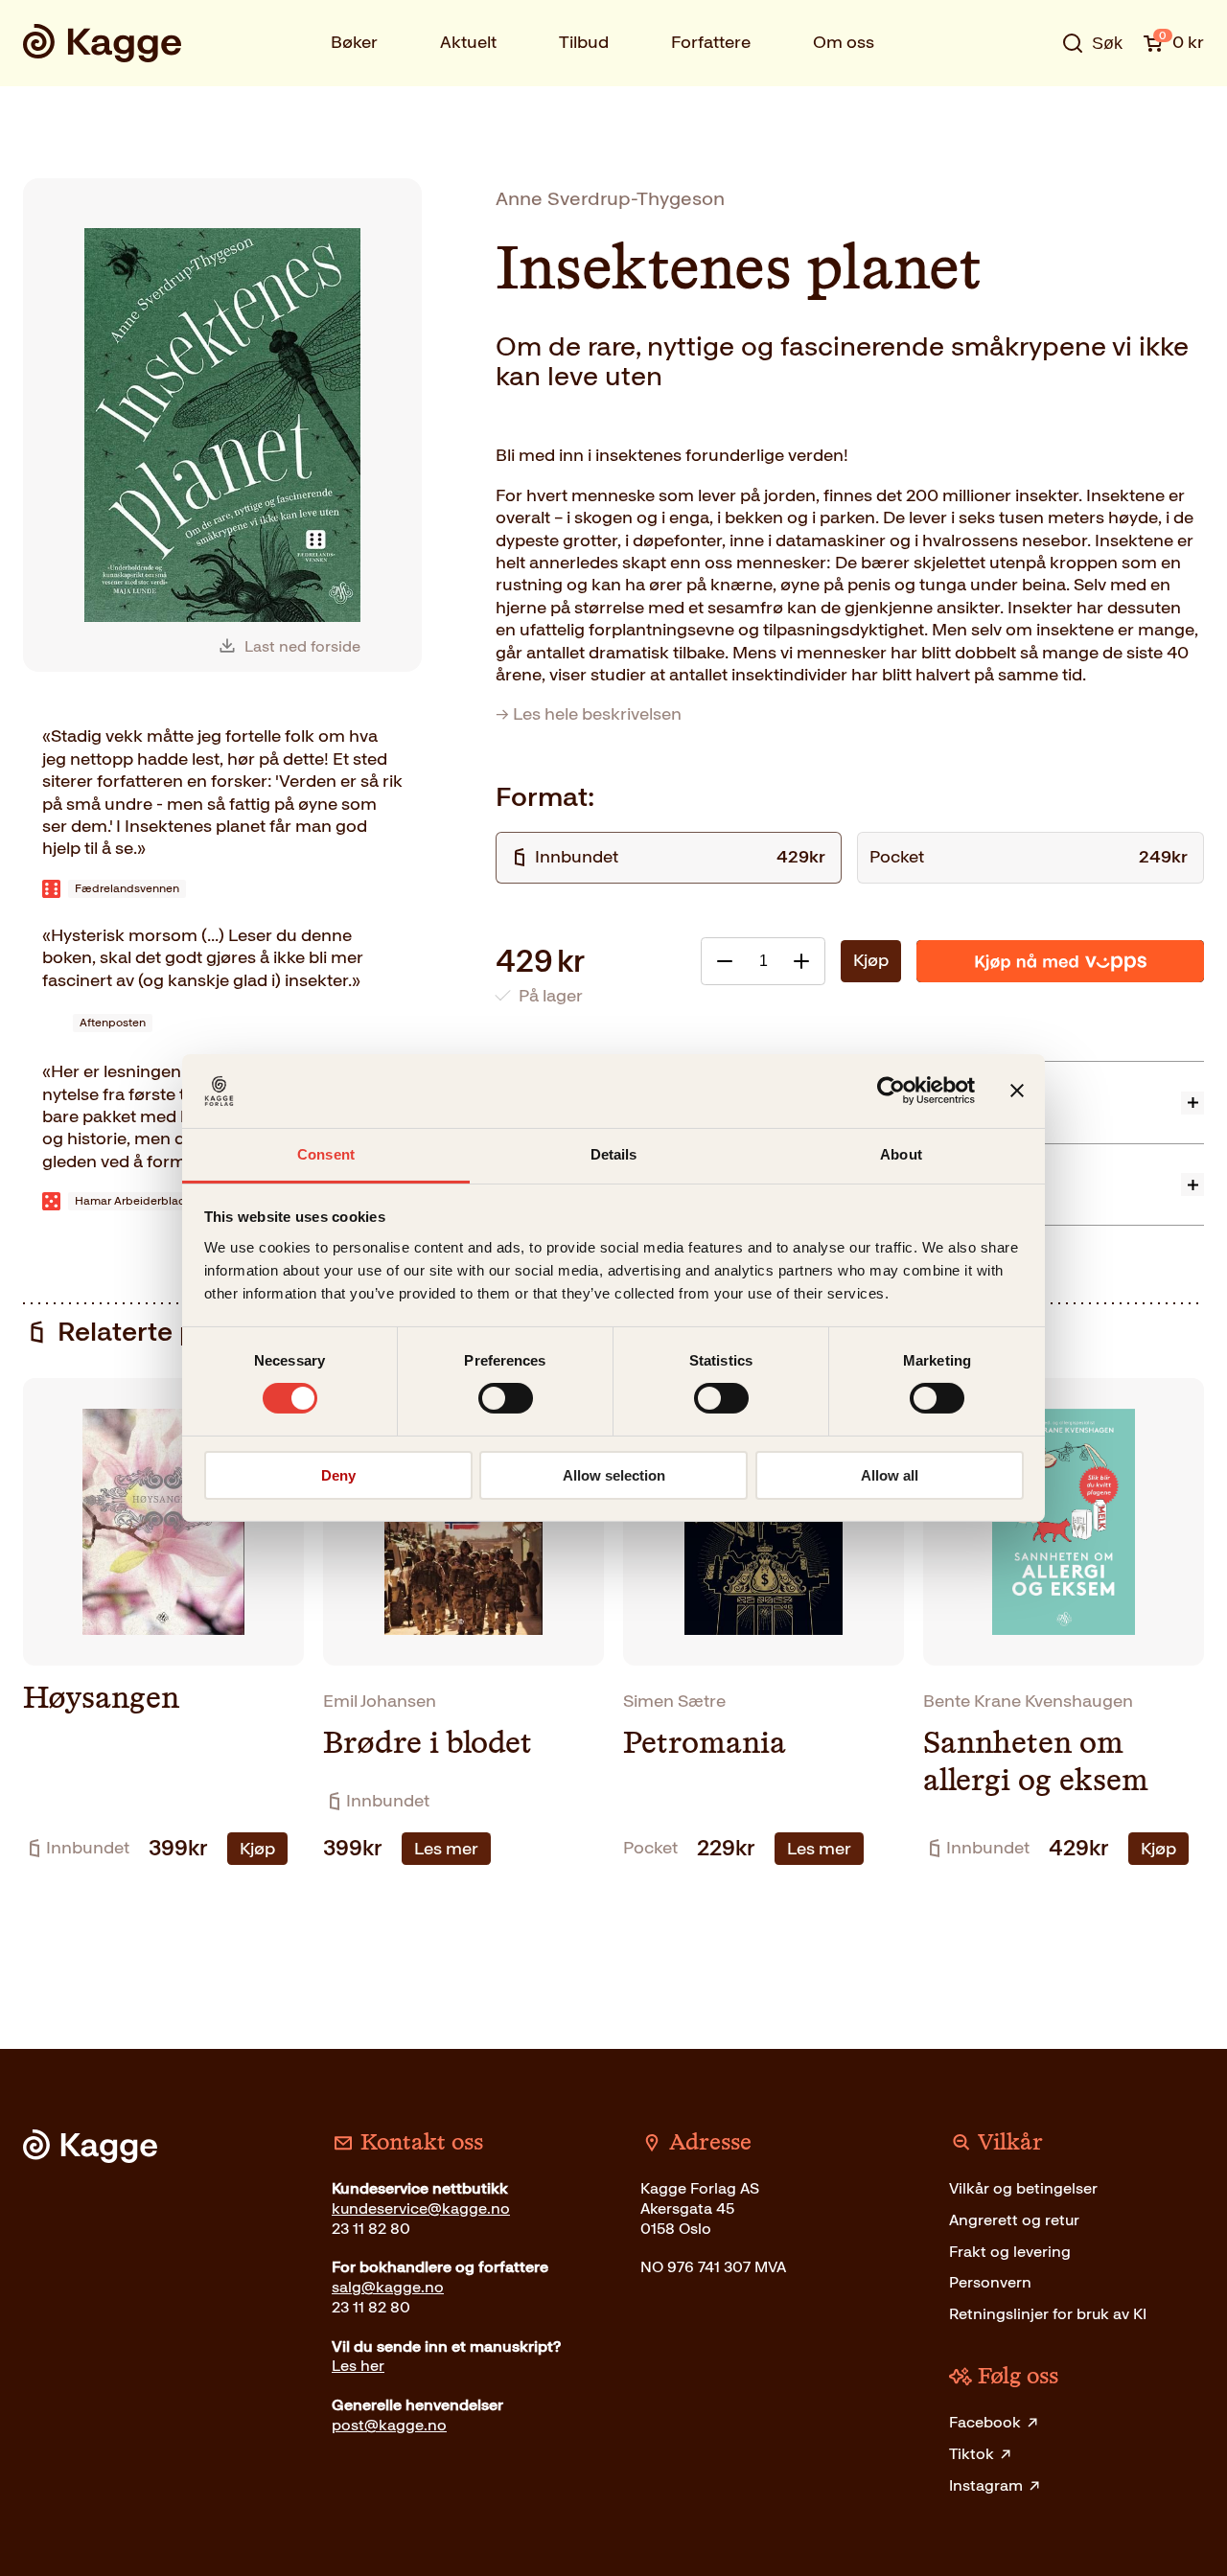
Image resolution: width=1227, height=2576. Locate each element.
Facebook (985, 2422)
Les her (358, 2366)
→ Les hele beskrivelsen (589, 714)
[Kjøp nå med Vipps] (1060, 961)
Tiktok (972, 2454)
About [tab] (901, 1154)
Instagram (986, 2485)
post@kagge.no (389, 2425)
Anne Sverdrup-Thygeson (610, 198)
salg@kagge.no (388, 2287)
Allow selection (614, 1475)
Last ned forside (302, 646)
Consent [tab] (326, 1154)
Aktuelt (468, 42)
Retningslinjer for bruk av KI (1048, 2314)
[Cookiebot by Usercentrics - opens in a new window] (891, 1091)
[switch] (506, 1398)
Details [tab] (614, 1154)
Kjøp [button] (257, 1849)
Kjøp (871, 960)
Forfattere (711, 42)
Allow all (890, 1475)
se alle (1030, 103)
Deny (338, 1475)
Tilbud (584, 42)
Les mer (446, 1849)
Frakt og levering (1010, 2252)
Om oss (844, 42)
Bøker (354, 42)
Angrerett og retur (1014, 2220)
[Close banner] (1017, 1091)
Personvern (990, 2282)
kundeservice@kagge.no (421, 2208)
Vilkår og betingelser (1023, 2188)
